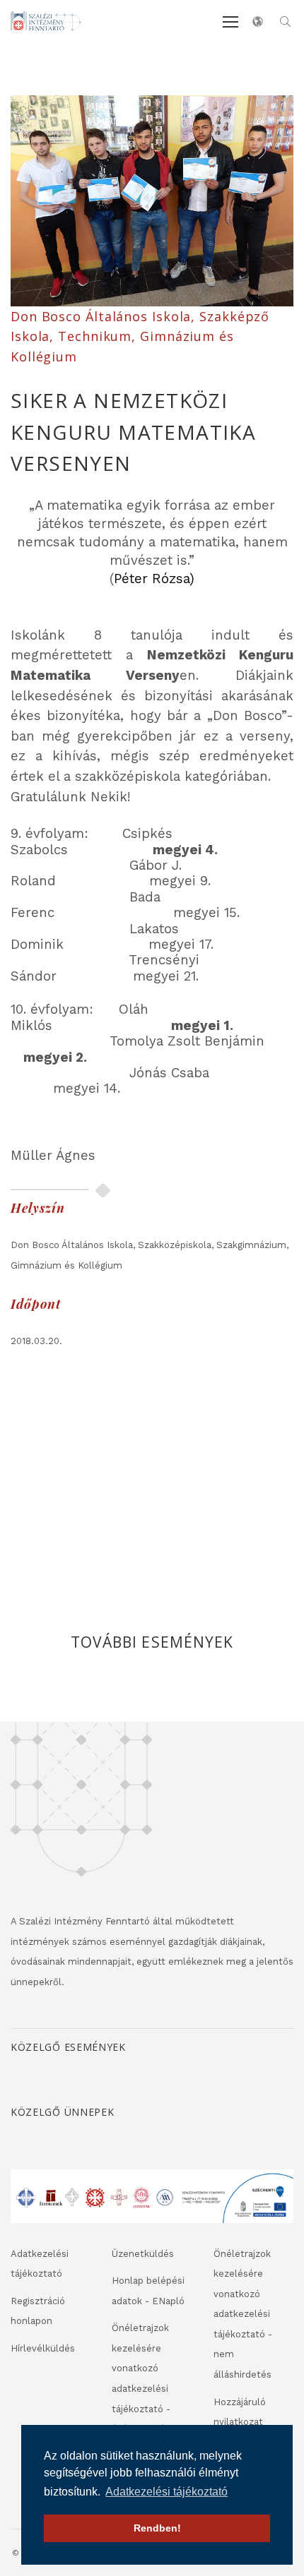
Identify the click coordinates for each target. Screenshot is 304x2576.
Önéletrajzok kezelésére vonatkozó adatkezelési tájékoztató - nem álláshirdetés (243, 2314)
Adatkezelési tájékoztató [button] (166, 2492)
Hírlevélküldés (43, 2348)
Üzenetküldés (143, 2254)
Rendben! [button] (157, 2528)
